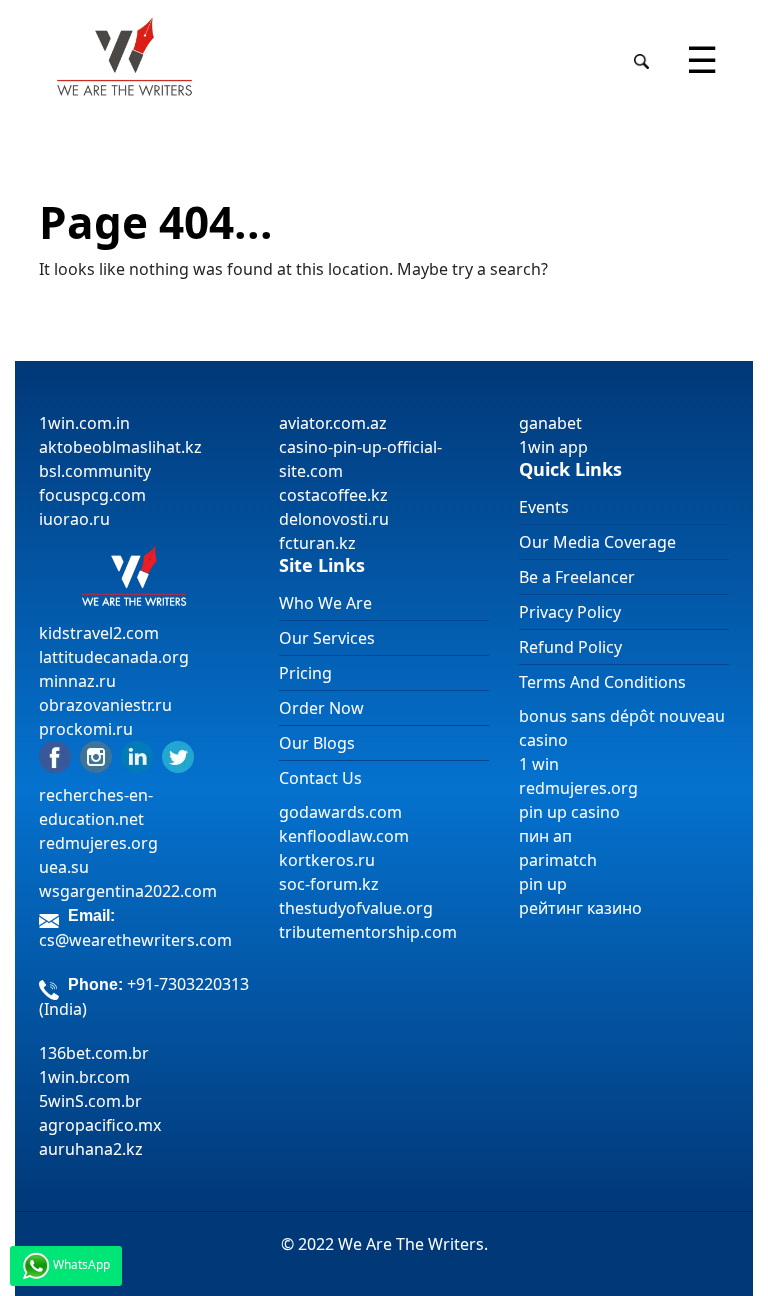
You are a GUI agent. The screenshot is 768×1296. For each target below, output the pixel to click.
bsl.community (95, 471)
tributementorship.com (368, 932)
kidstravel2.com (99, 633)
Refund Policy (570, 647)
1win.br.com (84, 1077)
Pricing (305, 673)
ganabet (552, 423)
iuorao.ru (74, 519)
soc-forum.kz (329, 884)
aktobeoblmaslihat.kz (120, 447)
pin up (543, 884)
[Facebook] (55, 755)
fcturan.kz (317, 543)
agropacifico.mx (100, 1125)
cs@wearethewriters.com (135, 940)
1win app (553, 447)
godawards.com (340, 812)
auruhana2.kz (91, 1149)
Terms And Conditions (602, 682)
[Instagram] (96, 755)
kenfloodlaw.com (344, 836)
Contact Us (320, 778)
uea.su (64, 867)
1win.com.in (84, 423)
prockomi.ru (86, 729)
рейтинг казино (580, 908)
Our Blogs (317, 743)
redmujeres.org (98, 843)
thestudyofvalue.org (356, 908)
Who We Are (325, 603)
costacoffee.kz (333, 495)
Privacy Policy (570, 612)
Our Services (327, 638)
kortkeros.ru (327, 860)
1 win (539, 764)
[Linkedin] (137, 755)
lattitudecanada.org (114, 657)
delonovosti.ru (334, 519)
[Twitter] (178, 755)
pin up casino (569, 812)
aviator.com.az (333, 423)
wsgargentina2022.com (128, 891)
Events (544, 507)
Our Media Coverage (597, 542)
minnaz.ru (77, 681)
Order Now (321, 708)
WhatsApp (80, 1264)
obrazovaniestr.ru (105, 705)
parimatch (558, 860)
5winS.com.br (90, 1101)
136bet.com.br (94, 1053)
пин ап (545, 836)
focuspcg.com (92, 495)
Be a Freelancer (577, 577)
